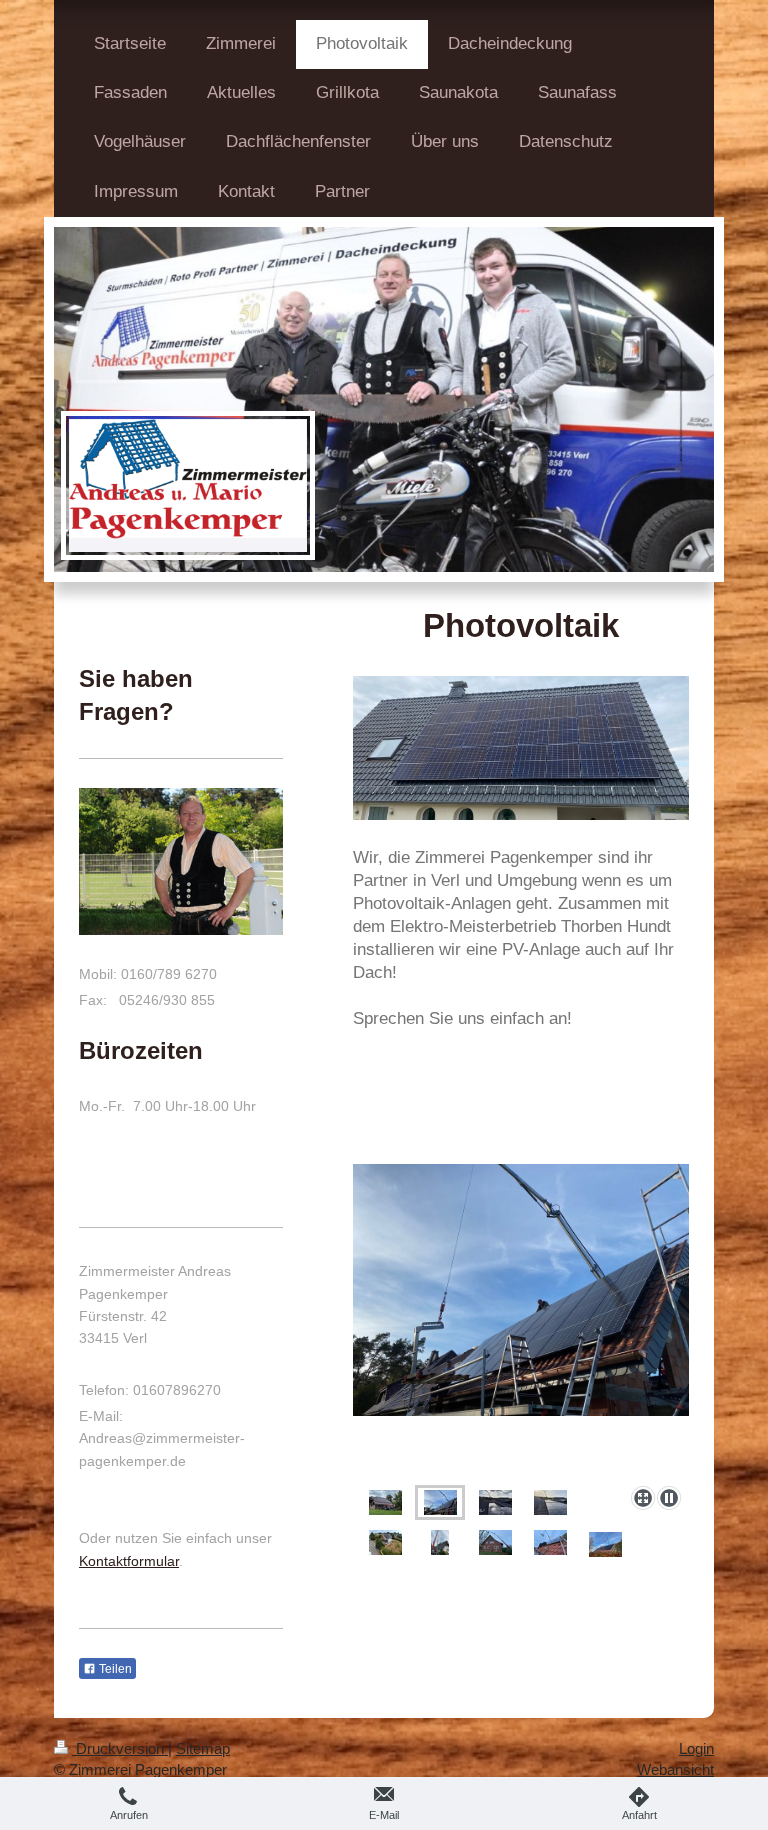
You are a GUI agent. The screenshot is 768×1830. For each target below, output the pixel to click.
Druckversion (120, 1748)
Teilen (114, 1669)
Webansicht (675, 1769)
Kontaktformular (129, 1561)
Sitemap (203, 1748)
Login (696, 1748)
